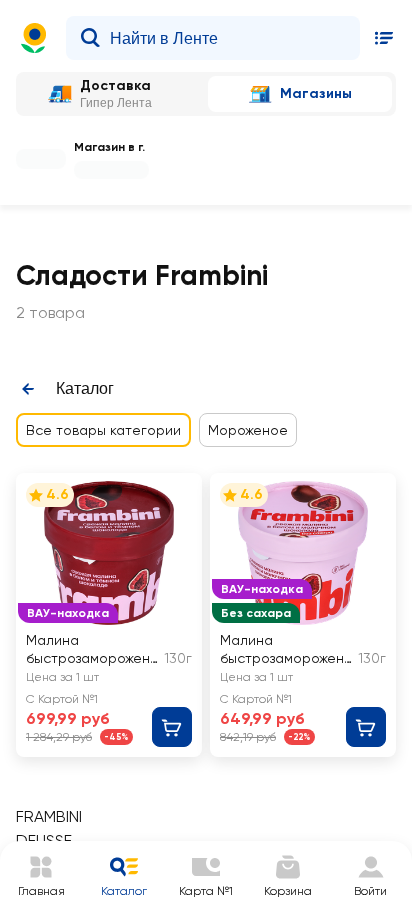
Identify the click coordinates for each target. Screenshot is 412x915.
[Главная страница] (34, 38)
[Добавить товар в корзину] (172, 727)
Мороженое (248, 430)
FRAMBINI (49, 816)
